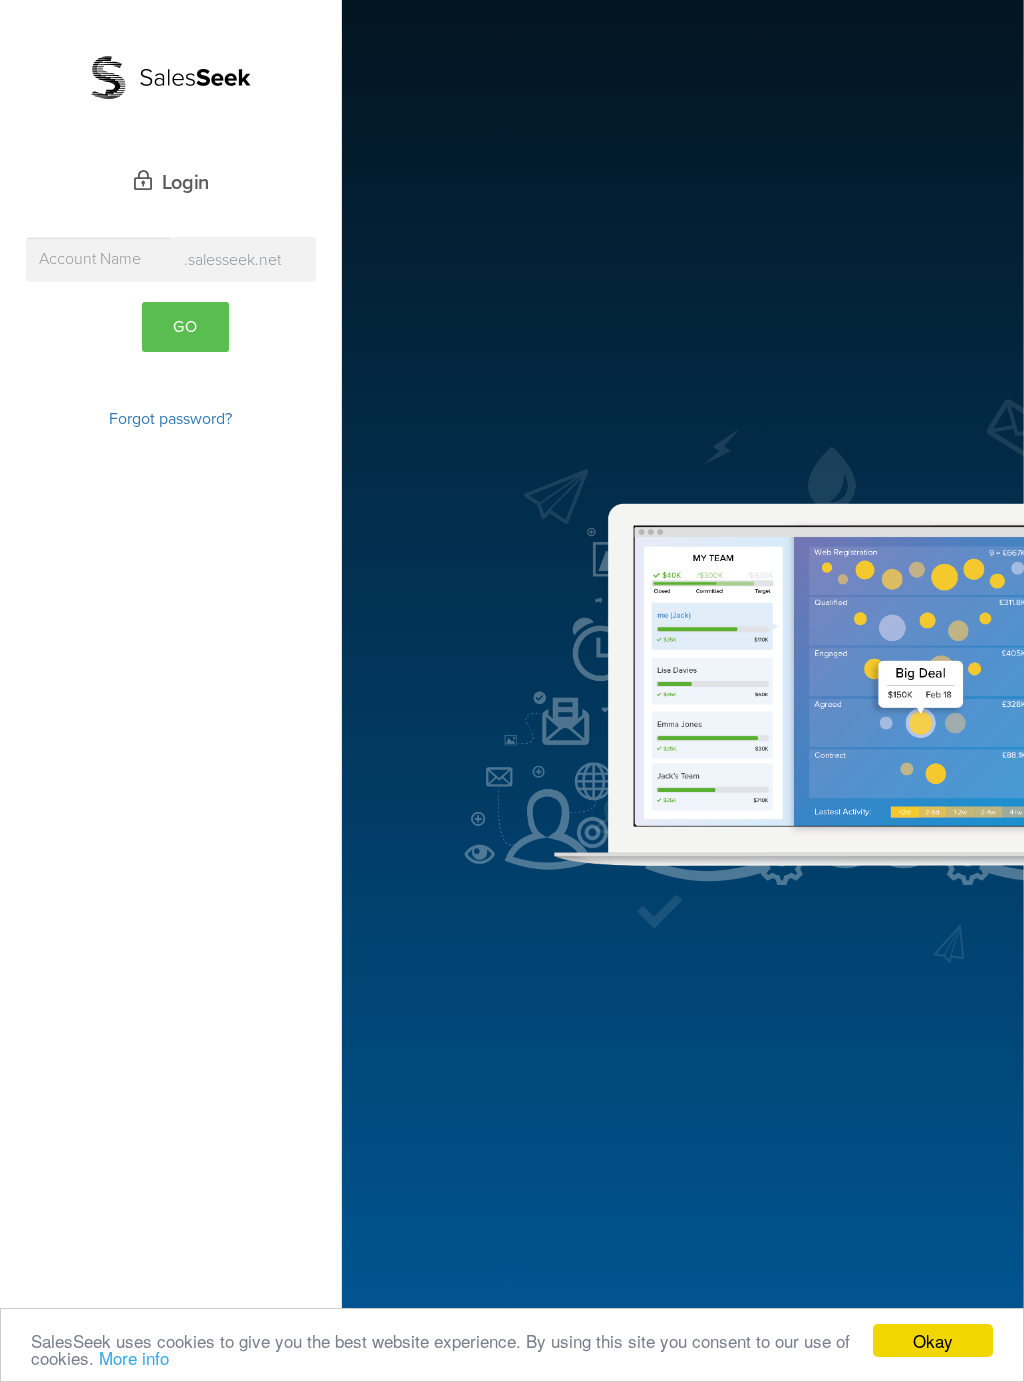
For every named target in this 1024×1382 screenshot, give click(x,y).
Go (185, 327)
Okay (933, 1340)
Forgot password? (170, 419)
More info (134, 1357)
